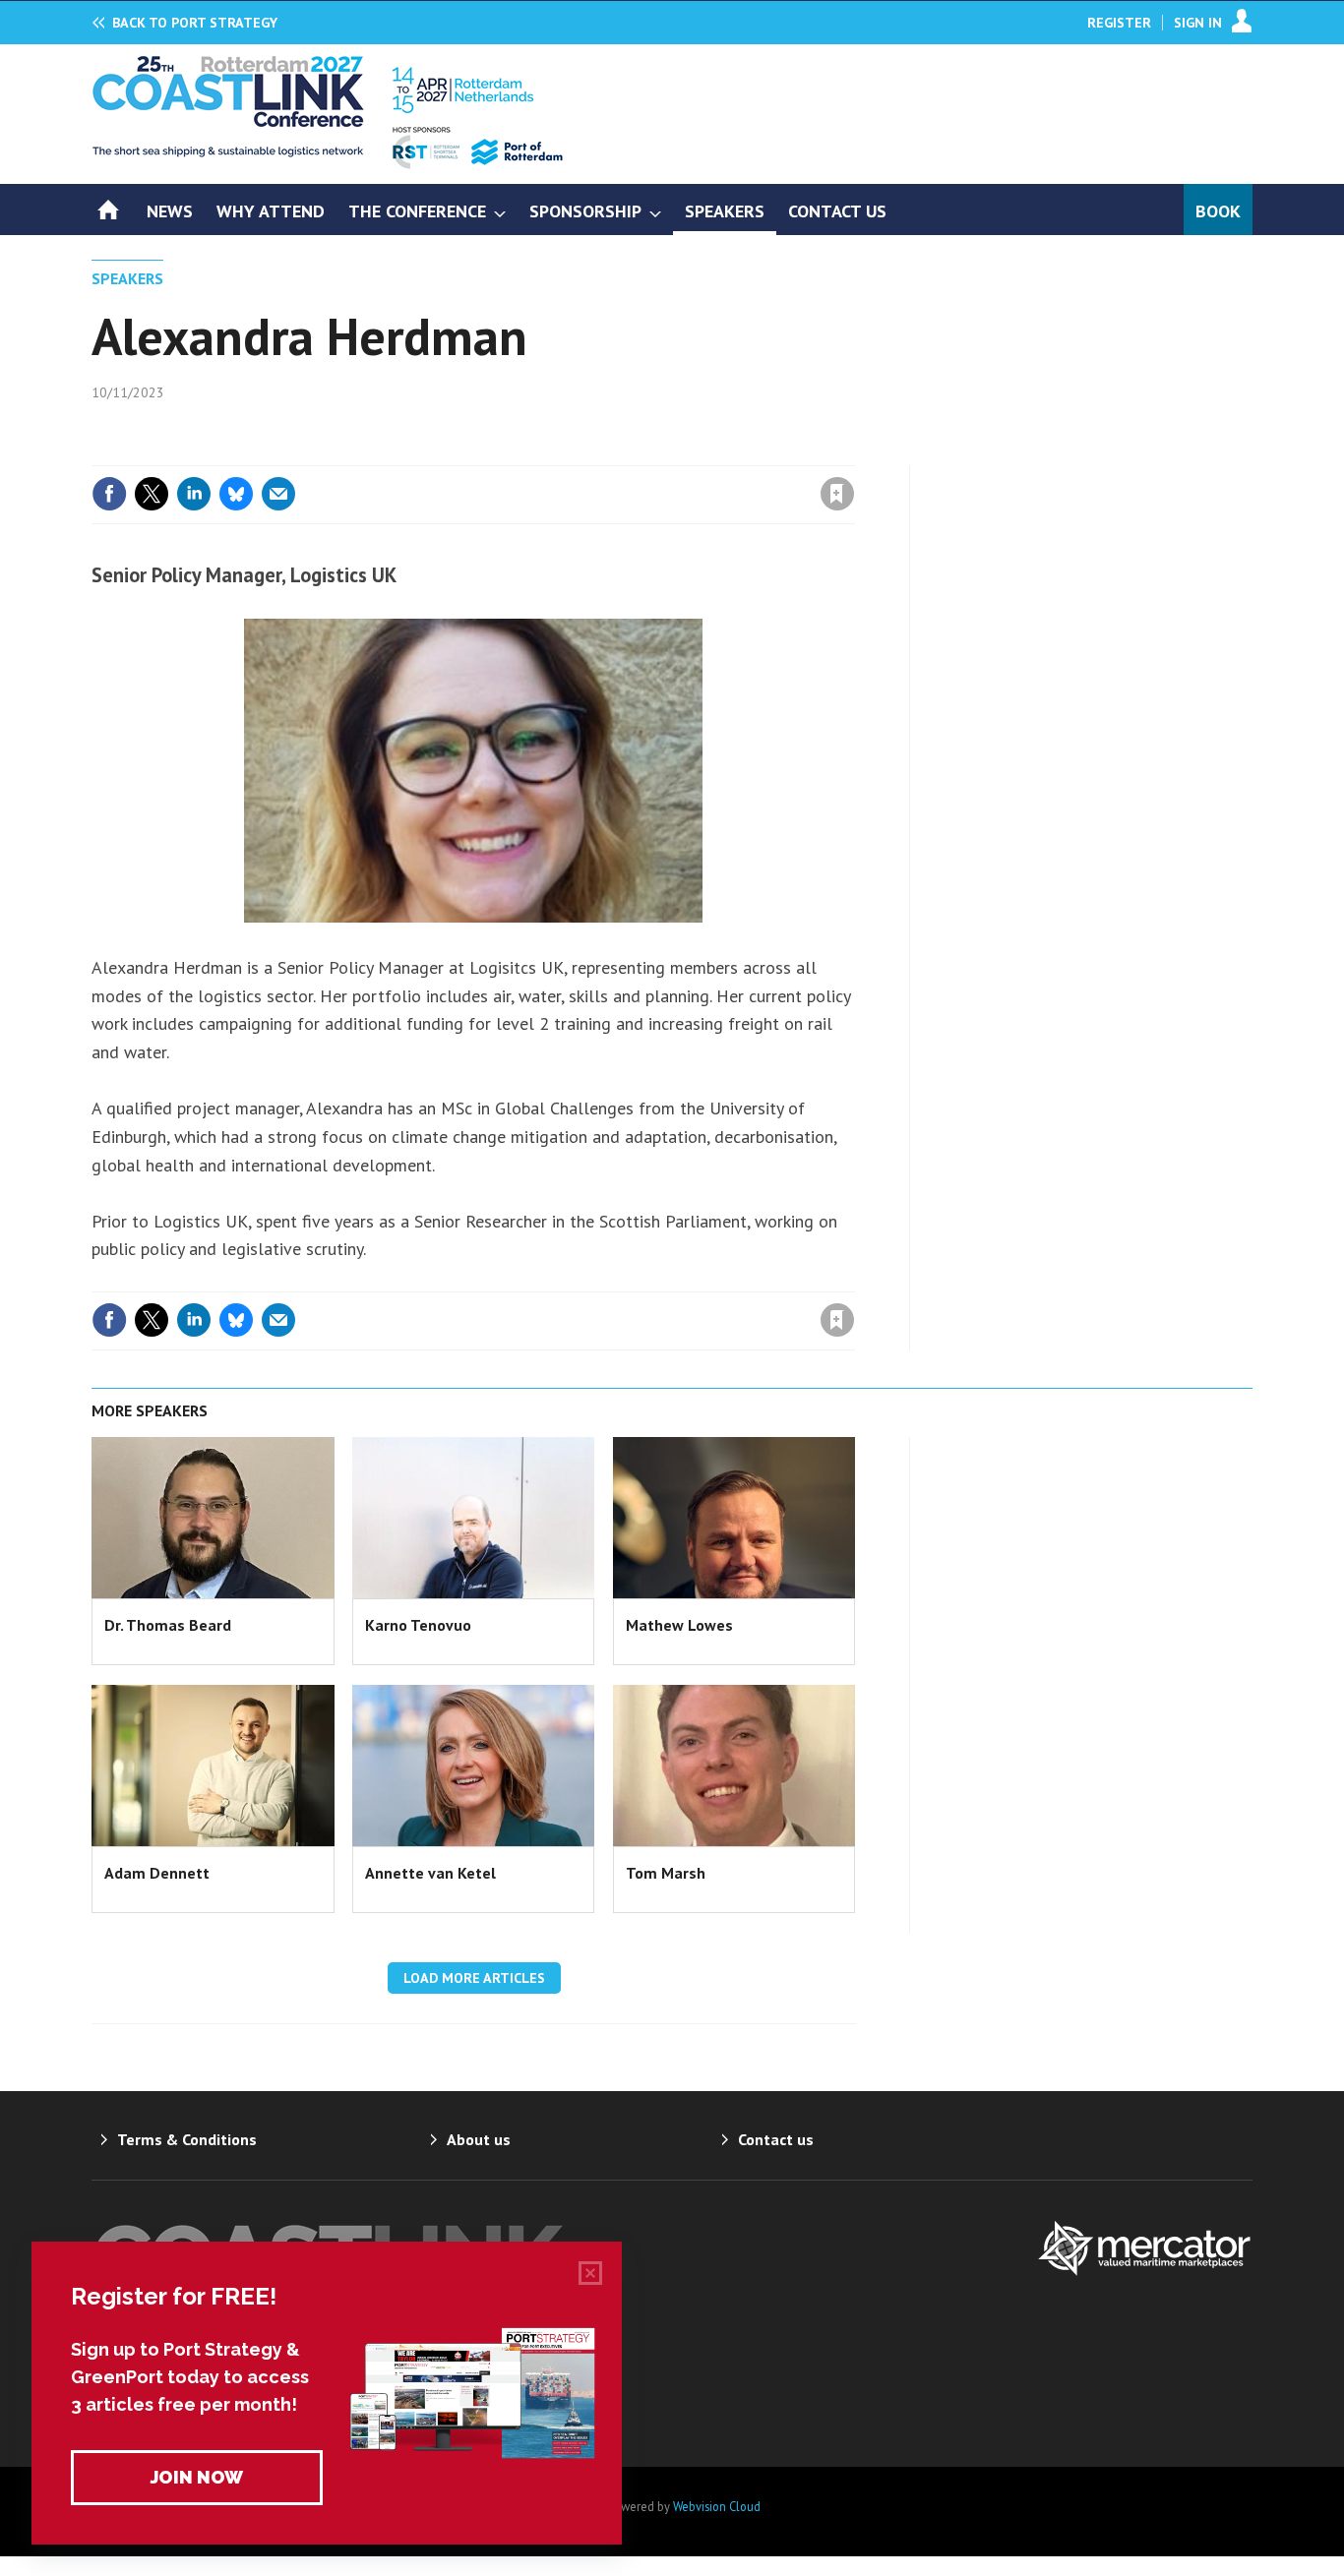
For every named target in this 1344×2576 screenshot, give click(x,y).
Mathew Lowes (679, 1625)
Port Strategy (195, 23)
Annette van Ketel (430, 1873)
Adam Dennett (157, 1873)
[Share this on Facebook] (109, 494)
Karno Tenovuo (418, 1625)
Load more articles (474, 1978)
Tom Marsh (666, 1873)
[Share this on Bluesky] (236, 494)
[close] (854, 453)
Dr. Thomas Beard (168, 1625)
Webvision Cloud (717, 2506)
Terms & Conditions (187, 2139)
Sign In (1198, 23)
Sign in (606, 453)
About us (479, 2139)
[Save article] (837, 494)
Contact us (776, 2139)
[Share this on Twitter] (152, 494)
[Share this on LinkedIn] (194, 494)
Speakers (127, 278)
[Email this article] (278, 494)
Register (1119, 23)
